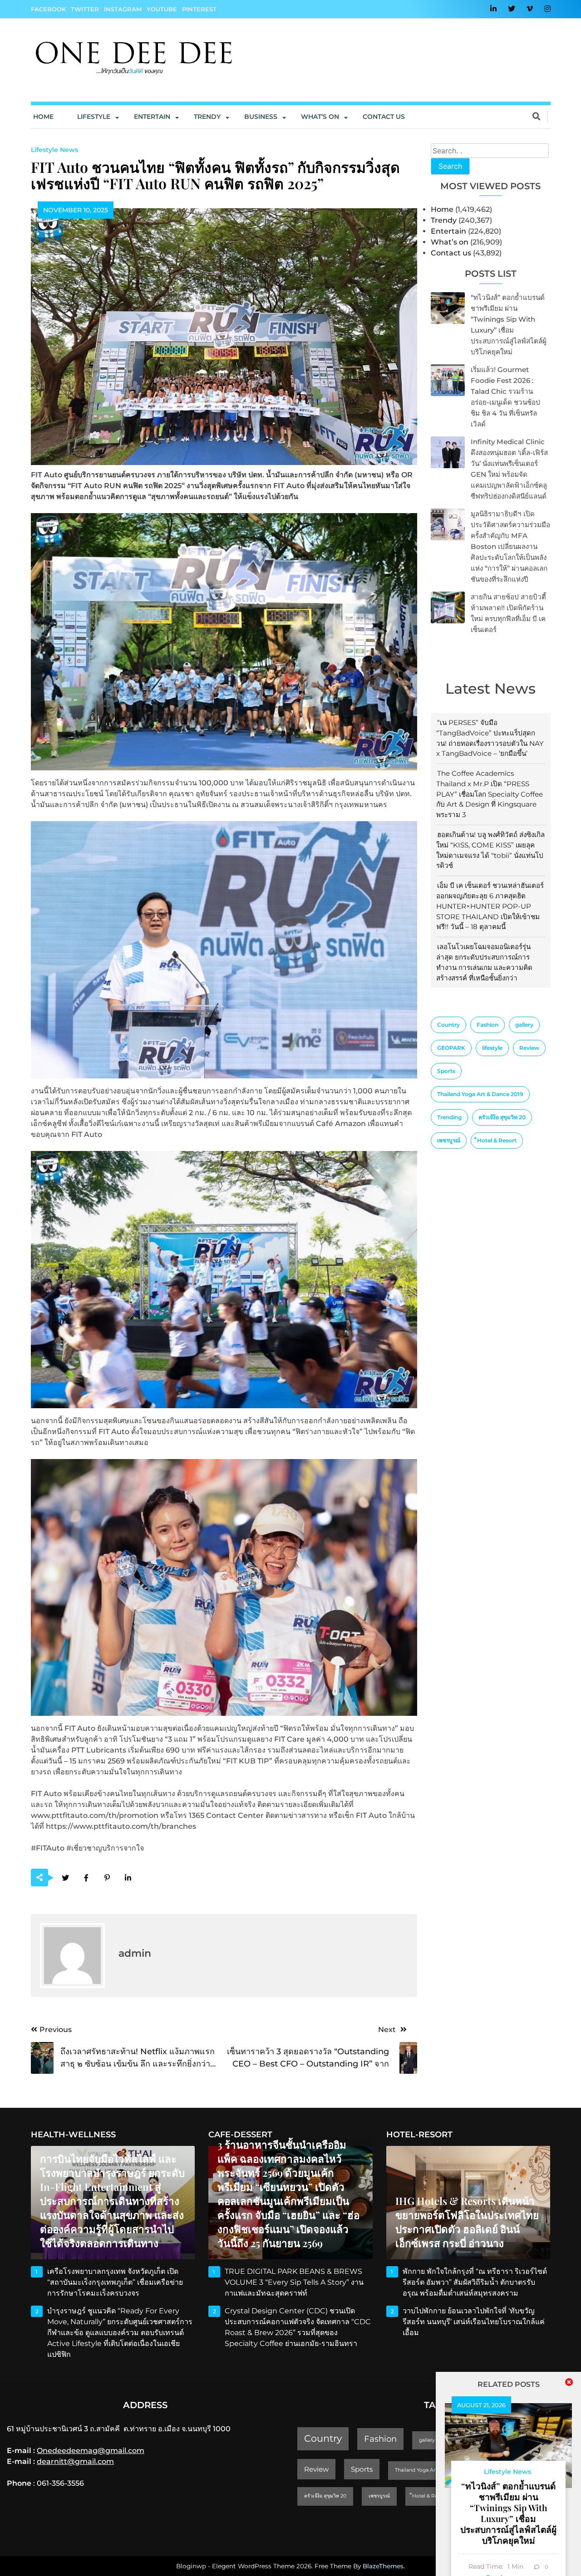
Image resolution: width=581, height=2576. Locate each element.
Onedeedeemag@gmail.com (91, 2451)
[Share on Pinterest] (107, 1878)
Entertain (152, 117)
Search (450, 166)
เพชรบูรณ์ (449, 1140)
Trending (449, 1117)
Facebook (48, 9)
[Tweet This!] (66, 1878)
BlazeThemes (383, 2566)
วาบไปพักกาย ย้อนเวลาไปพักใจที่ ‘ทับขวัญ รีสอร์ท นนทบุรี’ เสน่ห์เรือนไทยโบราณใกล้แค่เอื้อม (474, 2322)
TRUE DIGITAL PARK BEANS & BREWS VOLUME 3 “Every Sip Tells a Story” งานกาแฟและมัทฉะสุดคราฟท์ (294, 2282)
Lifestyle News (54, 150)
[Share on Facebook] (86, 1878)
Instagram (123, 9)
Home (43, 117)
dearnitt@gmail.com (75, 2461)
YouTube (162, 9)
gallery (524, 1025)
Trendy (207, 117)
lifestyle (492, 1048)
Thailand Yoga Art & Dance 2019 (480, 1094)
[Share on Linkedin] (128, 1878)
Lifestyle (94, 117)
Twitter (85, 9)
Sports (446, 1071)
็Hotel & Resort (497, 1140)
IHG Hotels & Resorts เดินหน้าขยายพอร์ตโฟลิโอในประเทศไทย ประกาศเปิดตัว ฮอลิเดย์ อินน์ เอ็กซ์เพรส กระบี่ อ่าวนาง (467, 2222)
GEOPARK (451, 1048)
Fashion (487, 1025)
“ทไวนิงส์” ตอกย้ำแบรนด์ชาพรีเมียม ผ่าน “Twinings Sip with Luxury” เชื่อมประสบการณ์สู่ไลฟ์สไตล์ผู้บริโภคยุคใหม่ (508, 2513)
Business (261, 117)
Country (448, 1025)
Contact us (384, 117)
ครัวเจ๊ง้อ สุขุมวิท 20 (502, 1117)
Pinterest (199, 9)
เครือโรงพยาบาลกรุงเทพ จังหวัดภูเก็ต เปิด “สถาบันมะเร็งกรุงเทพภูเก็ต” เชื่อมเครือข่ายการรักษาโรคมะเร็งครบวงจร (115, 2282)
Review (529, 1048)
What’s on (450, 242)
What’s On (320, 117)
